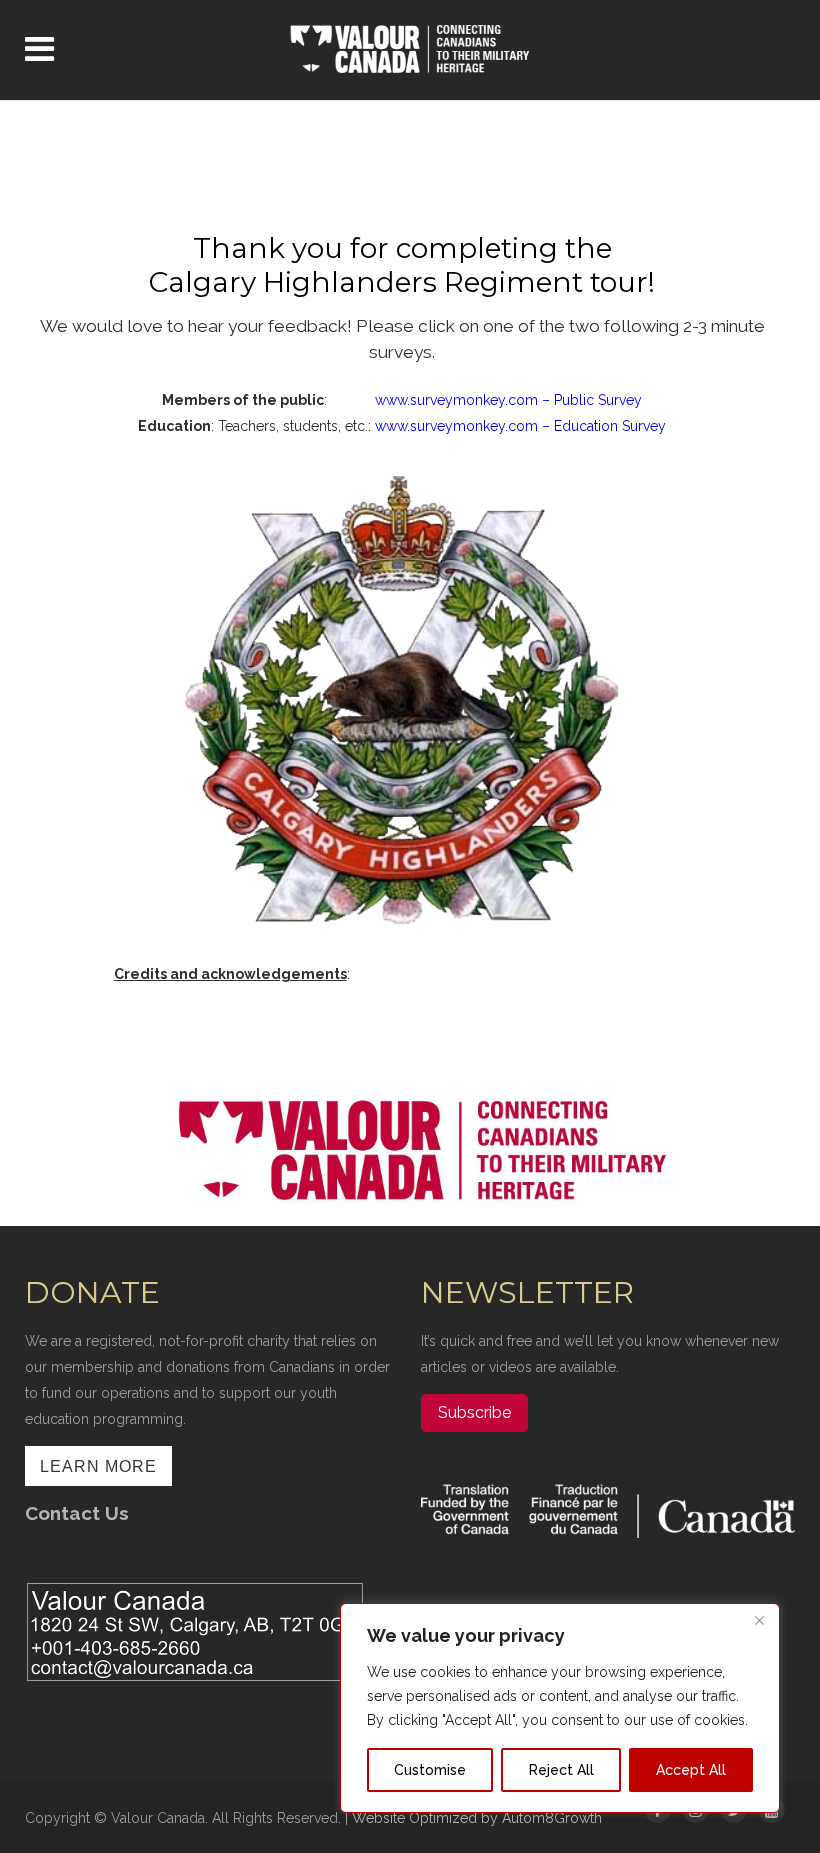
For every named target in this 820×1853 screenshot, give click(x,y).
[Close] (759, 1620)
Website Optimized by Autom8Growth (477, 1818)
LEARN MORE (98, 1466)
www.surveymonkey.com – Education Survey (520, 426)
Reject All (561, 1770)
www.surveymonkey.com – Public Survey (508, 400)
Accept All (691, 1770)
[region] (560, 1708)
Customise (430, 1770)
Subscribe (474, 1412)
